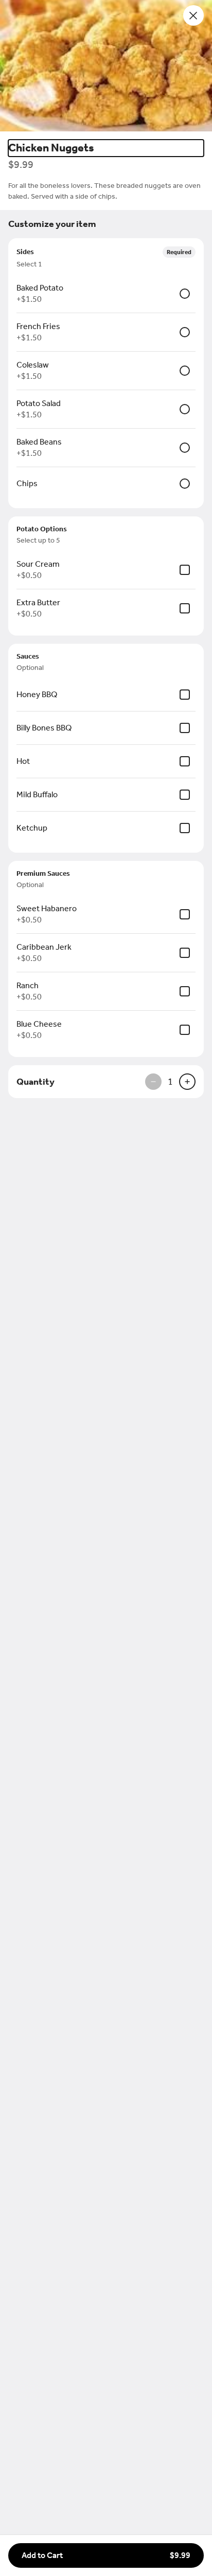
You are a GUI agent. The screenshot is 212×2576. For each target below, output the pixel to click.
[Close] (193, 15)
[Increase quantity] (187, 1082)
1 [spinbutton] (170, 1082)
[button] (106, 66)
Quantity (36, 1082)
